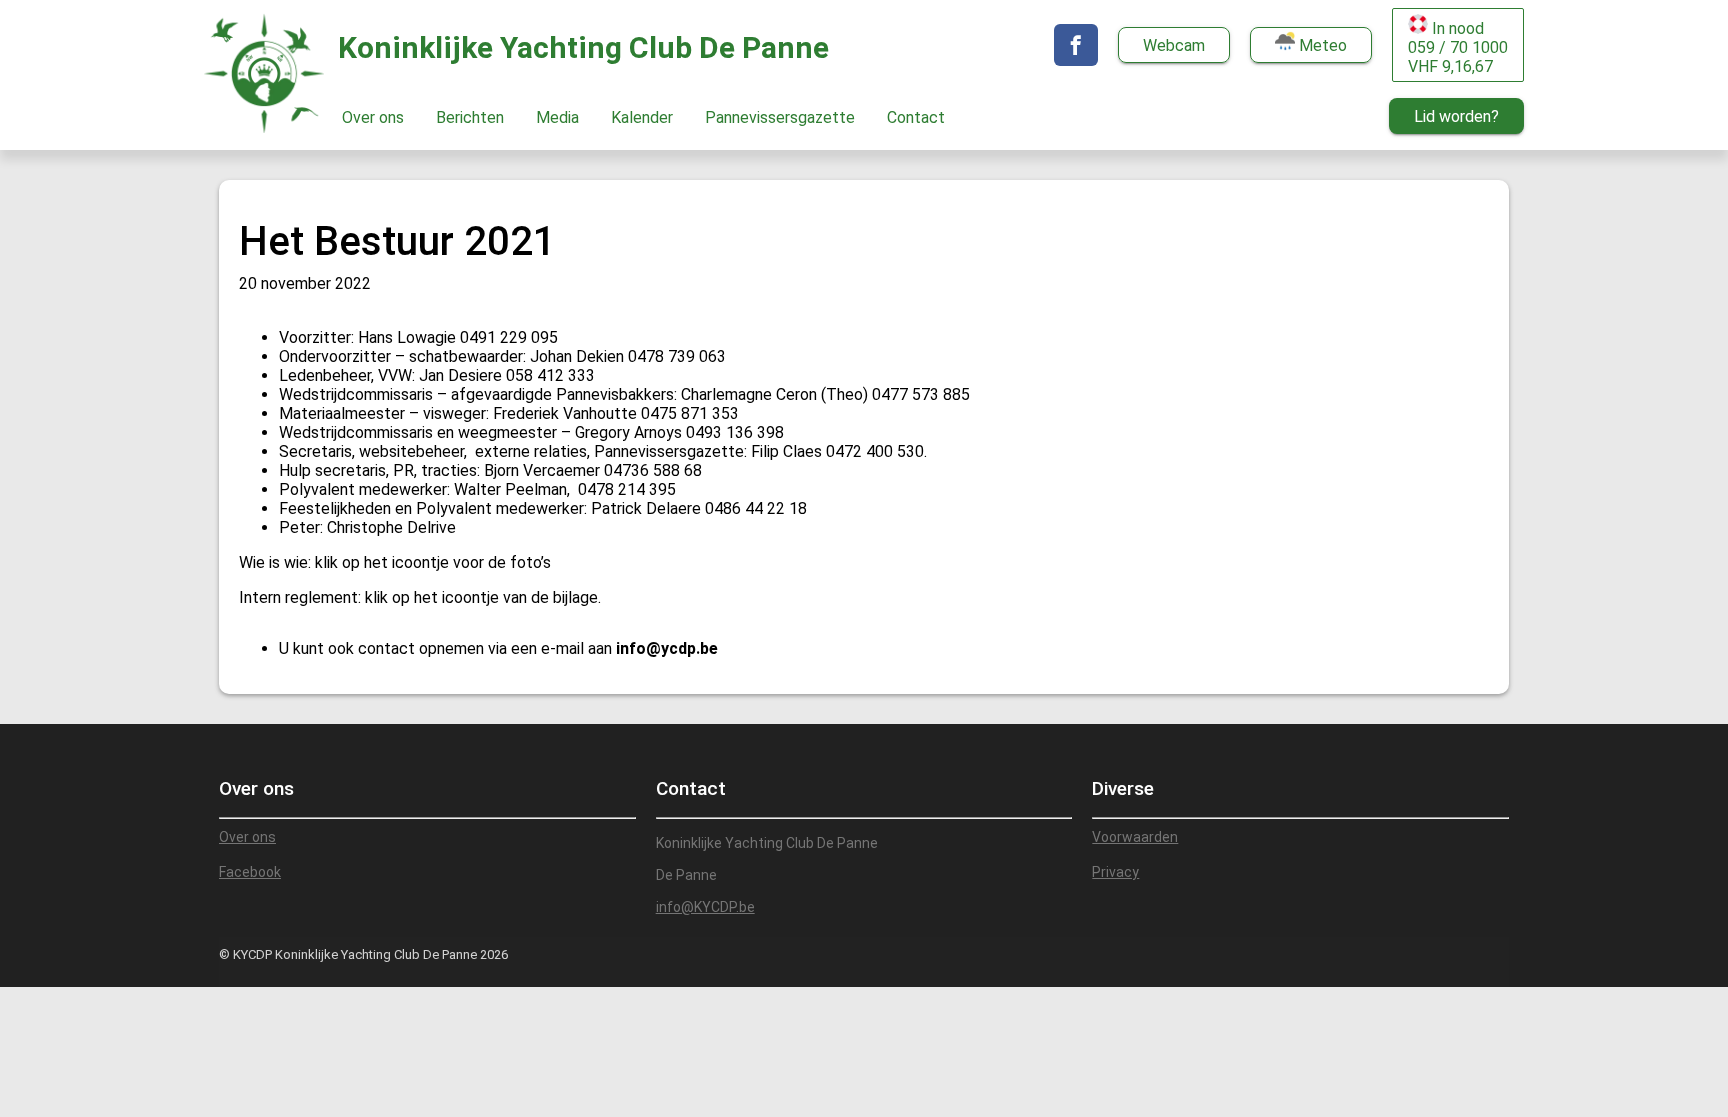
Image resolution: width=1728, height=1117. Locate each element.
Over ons (373, 117)
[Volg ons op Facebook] (1076, 45)
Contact (916, 117)
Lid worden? (1456, 116)
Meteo (1321, 45)
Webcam (1174, 45)
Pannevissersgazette (780, 117)
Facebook (250, 872)
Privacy (1115, 872)
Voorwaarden (1135, 837)
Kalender (642, 117)
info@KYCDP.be (705, 907)
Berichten (470, 117)
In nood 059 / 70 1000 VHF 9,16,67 (1458, 47)
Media (557, 117)
